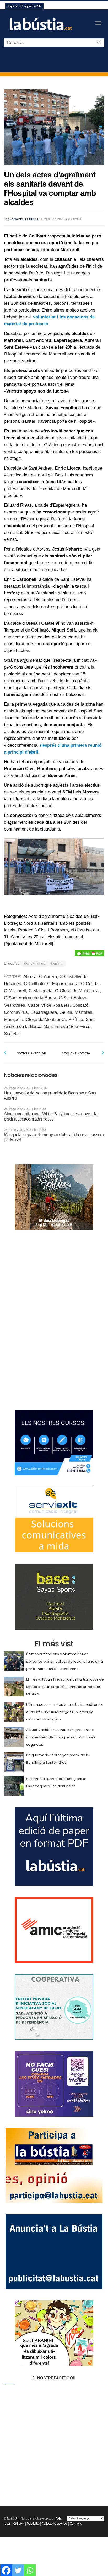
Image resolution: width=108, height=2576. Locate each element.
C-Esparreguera (63, 984)
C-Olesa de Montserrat (77, 991)
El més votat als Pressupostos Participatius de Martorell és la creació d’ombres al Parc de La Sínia (65, 1687)
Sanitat (57, 964)
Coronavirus (16, 1012)
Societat (12, 1034)
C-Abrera (48, 977)
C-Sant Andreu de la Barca (30, 998)
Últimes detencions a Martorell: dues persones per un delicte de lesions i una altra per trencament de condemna (65, 1661)
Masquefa (13, 1019)
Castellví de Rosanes (49, 1005)
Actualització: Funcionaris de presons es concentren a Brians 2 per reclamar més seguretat (61, 1737)
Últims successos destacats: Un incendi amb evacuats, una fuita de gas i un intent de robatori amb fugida (64, 1712)
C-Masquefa (40, 991)
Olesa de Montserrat (46, 1019)
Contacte (76, 2524)
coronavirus (35, 964)
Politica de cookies (54, 2524)
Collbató (80, 1005)
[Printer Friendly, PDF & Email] (89, 953)
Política (76, 1019)
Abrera (30, 977)
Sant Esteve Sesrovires (67, 1027)
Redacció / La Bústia (24, 219)
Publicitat (33, 2524)
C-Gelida (90, 984)
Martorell (83, 1012)
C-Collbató (34, 984)
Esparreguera (44, 1012)
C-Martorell (15, 991)
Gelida (66, 1012)
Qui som (19, 2524)
